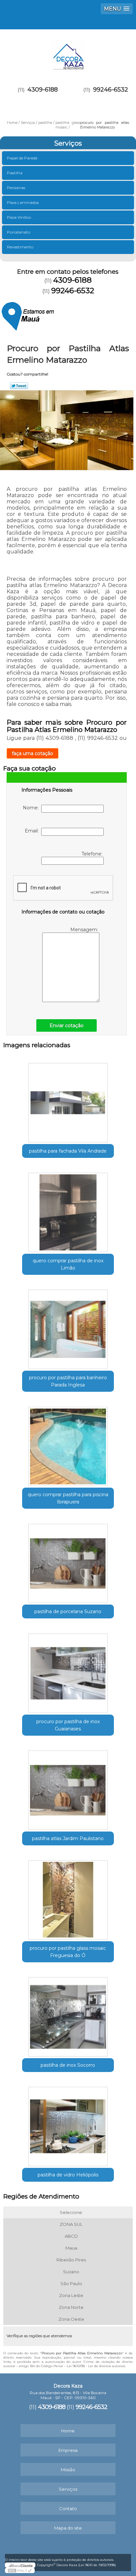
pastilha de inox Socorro (68, 2065)
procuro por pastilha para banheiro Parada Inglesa (68, 1381)
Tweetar (19, 386)
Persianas (16, 188)
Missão (68, 2470)
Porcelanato (18, 232)
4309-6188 (43, 90)
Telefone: (93, 854)
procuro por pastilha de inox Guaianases (68, 1725)
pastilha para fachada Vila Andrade (68, 1151)
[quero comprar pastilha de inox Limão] (68, 1210)
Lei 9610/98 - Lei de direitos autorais (96, 2366)
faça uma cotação (33, 753)
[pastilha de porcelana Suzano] (68, 1561)
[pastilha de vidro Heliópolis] (68, 2124)
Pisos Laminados (23, 202)
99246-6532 (111, 90)
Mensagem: (85, 930)
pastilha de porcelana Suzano (68, 1611)
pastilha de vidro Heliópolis (68, 2175)
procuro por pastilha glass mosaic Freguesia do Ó (68, 1952)
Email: (33, 831)
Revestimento (20, 247)
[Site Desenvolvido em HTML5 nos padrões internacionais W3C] (20, 2570)
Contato (68, 2508)
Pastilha (15, 173)
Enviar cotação (67, 1025)
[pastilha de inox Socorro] (68, 2015)
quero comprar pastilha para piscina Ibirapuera (68, 1498)
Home (68, 2431)
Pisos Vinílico (19, 217)
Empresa (68, 2450)
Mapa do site (68, 2528)
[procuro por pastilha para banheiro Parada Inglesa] (68, 1327)
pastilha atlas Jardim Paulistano (68, 1838)
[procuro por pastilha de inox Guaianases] (68, 1671)
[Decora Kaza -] (68, 52)
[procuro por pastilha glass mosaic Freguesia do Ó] (68, 1898)
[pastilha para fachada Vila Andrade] (68, 1100)
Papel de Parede (22, 158)
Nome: (32, 808)
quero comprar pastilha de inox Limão (68, 1264)
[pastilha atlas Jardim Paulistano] (68, 1788)
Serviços (68, 143)
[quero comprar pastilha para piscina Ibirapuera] (68, 1444)
